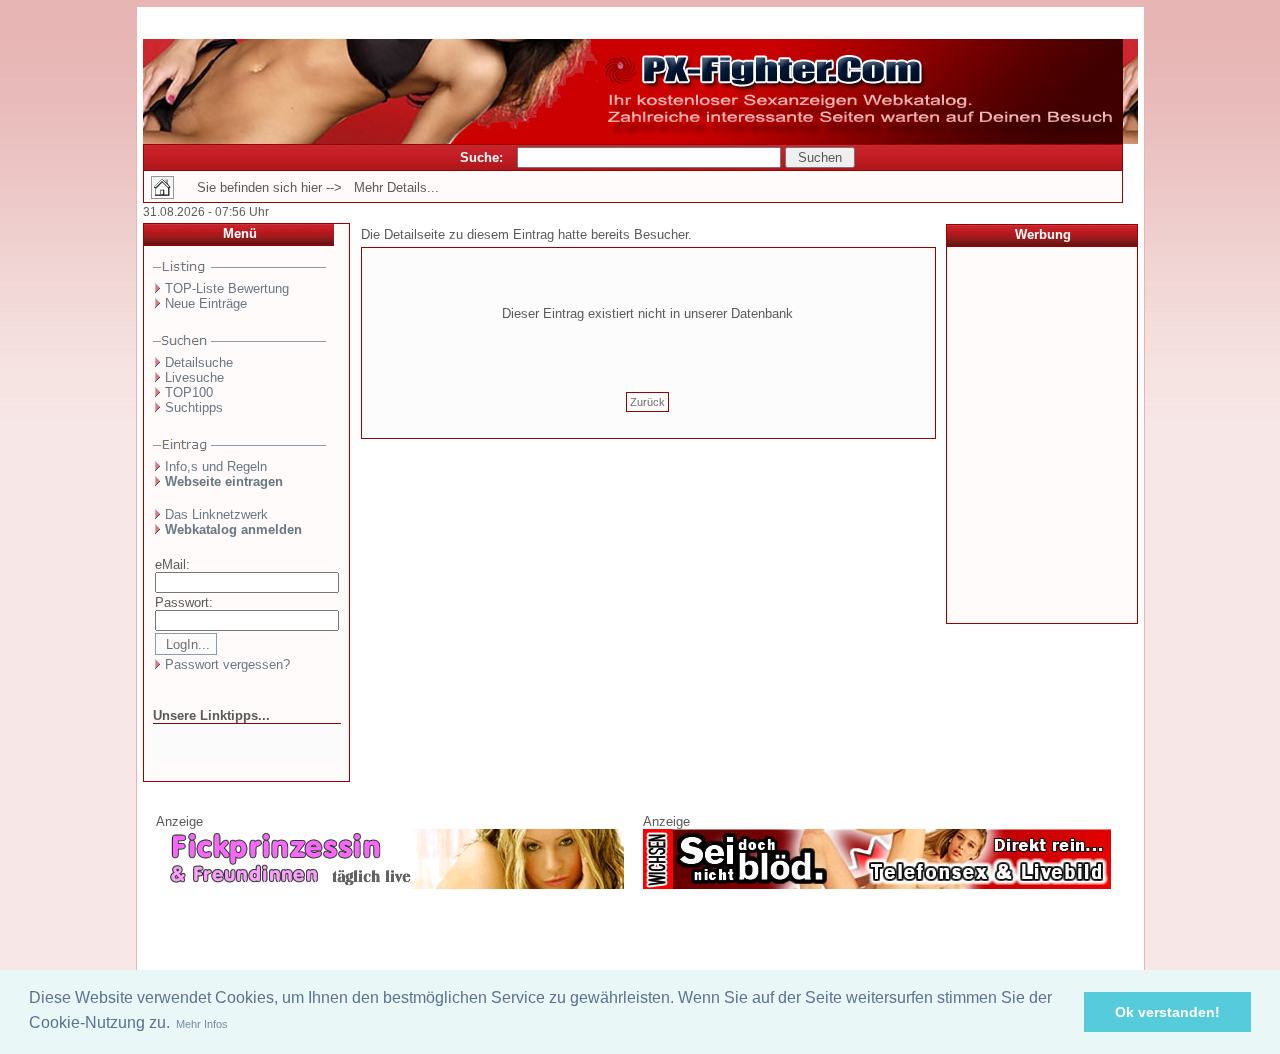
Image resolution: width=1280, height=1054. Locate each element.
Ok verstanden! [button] (1167, 1012)
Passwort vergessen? (227, 664)
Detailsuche (199, 362)
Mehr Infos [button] (202, 1024)
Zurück (647, 402)
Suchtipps (194, 407)
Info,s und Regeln (216, 466)
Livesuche (194, 377)
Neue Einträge (206, 303)
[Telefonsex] (877, 885)
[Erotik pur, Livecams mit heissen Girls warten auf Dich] (390, 885)
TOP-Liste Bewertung (227, 288)
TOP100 (189, 392)
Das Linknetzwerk (216, 514)
